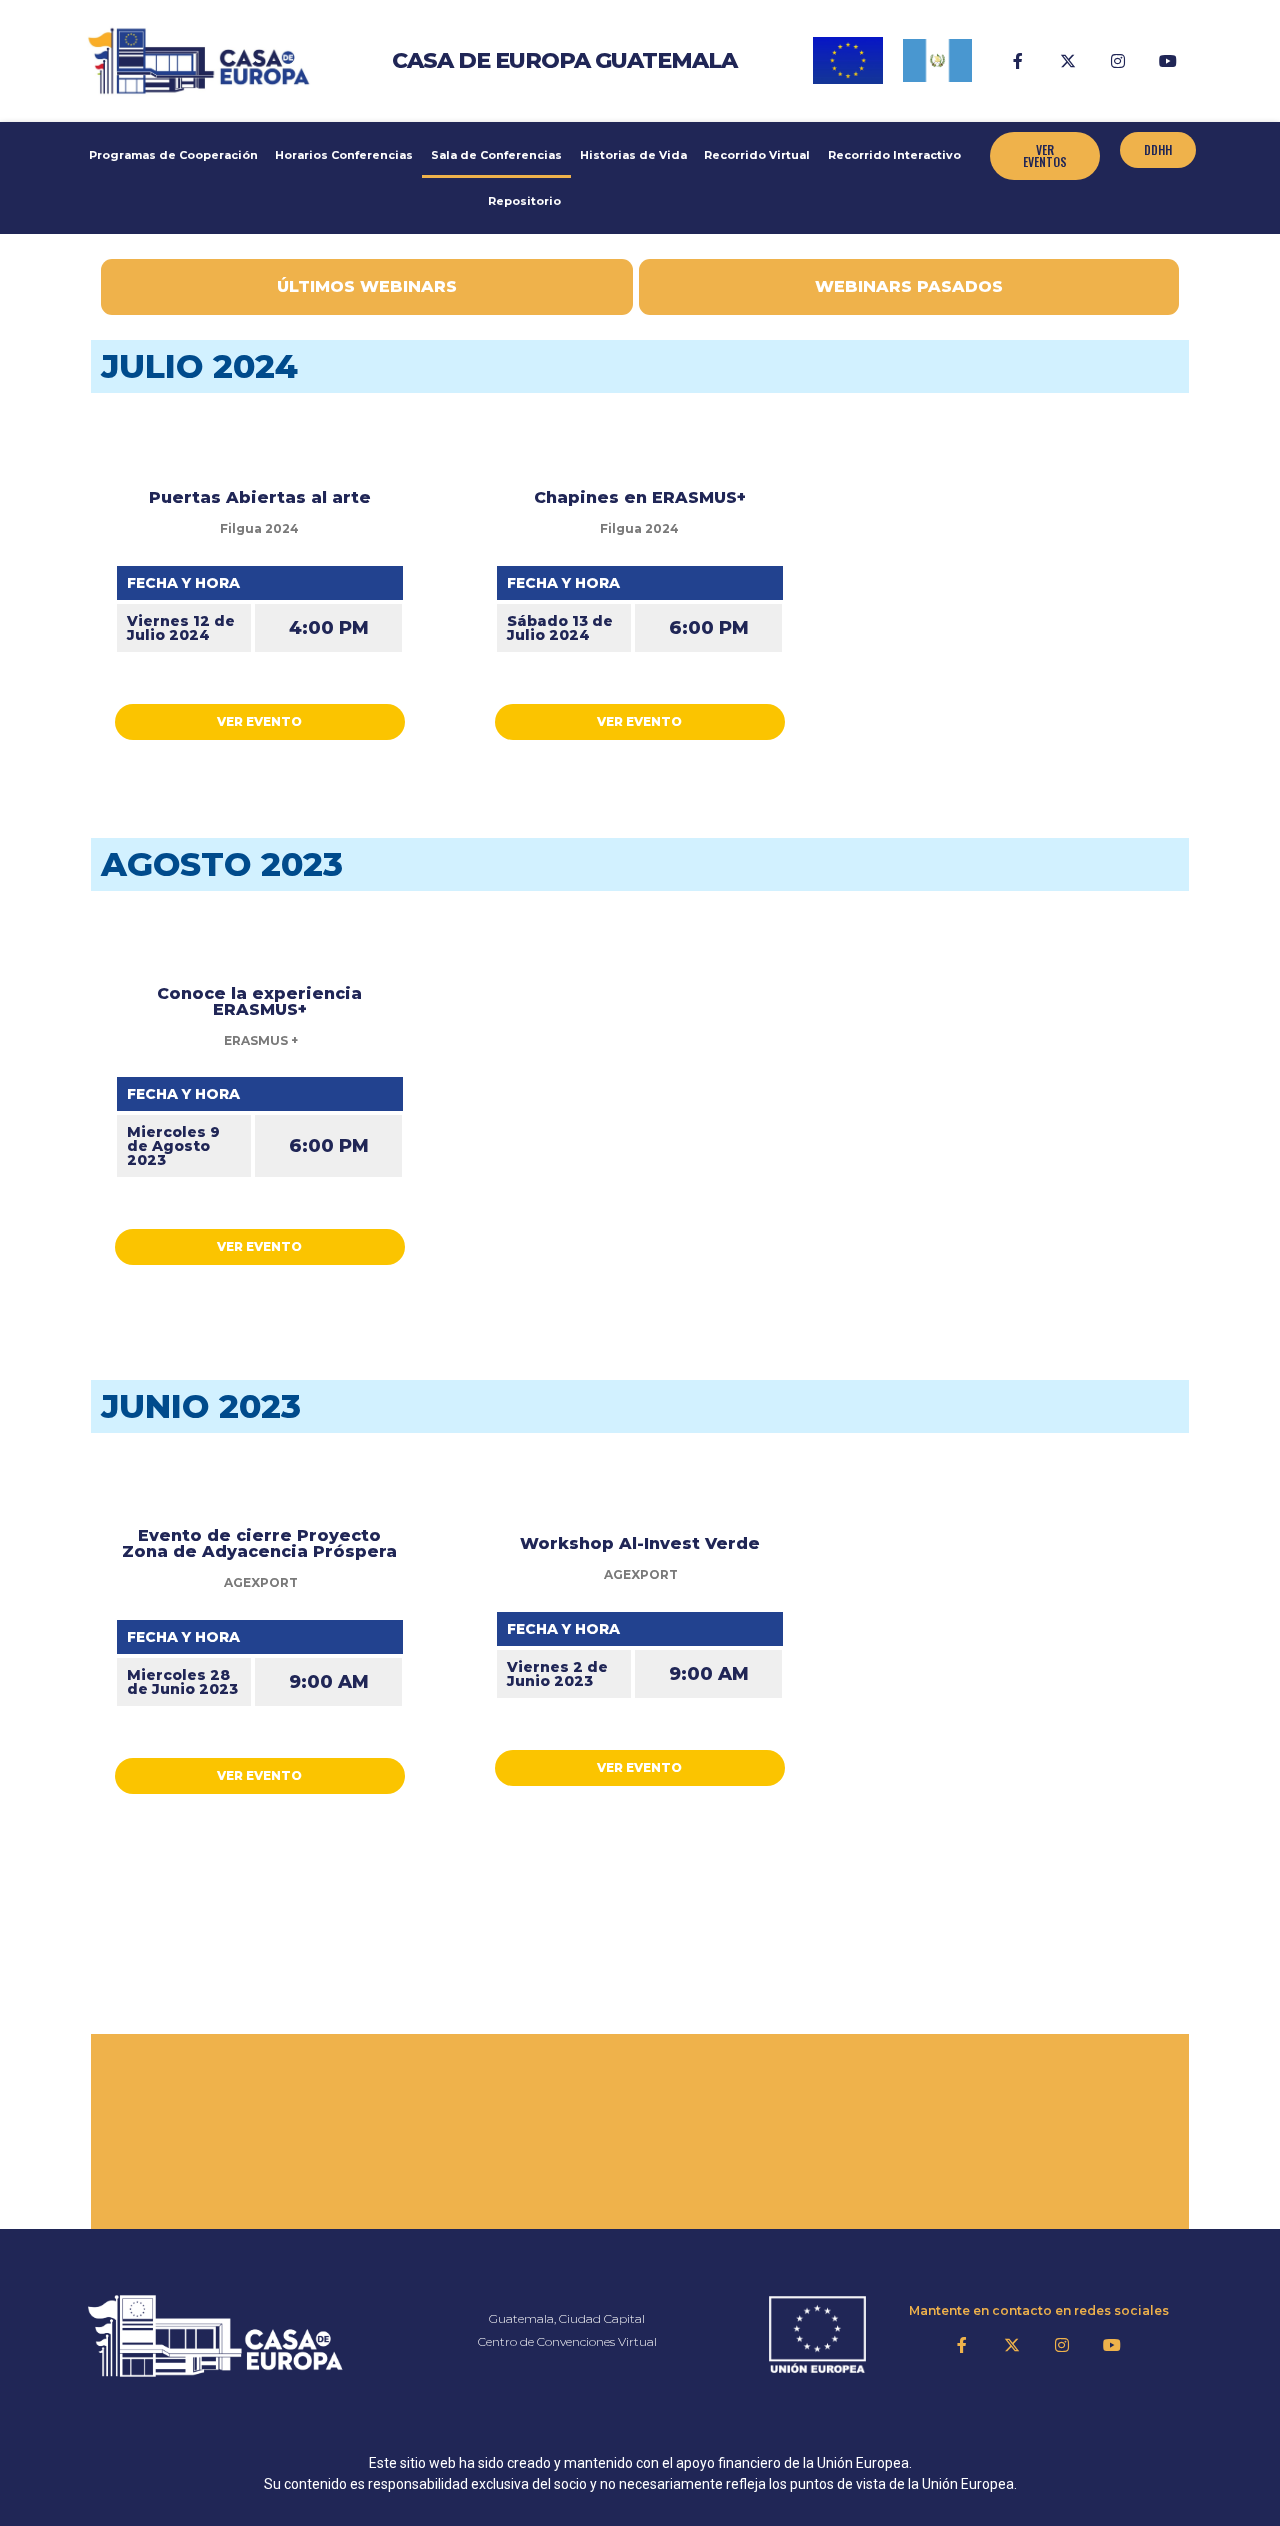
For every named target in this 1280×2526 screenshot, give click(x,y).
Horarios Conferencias (344, 155)
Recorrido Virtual (757, 155)
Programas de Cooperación (173, 155)
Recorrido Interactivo (894, 155)
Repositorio (524, 201)
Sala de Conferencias (496, 155)
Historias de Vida (633, 155)
